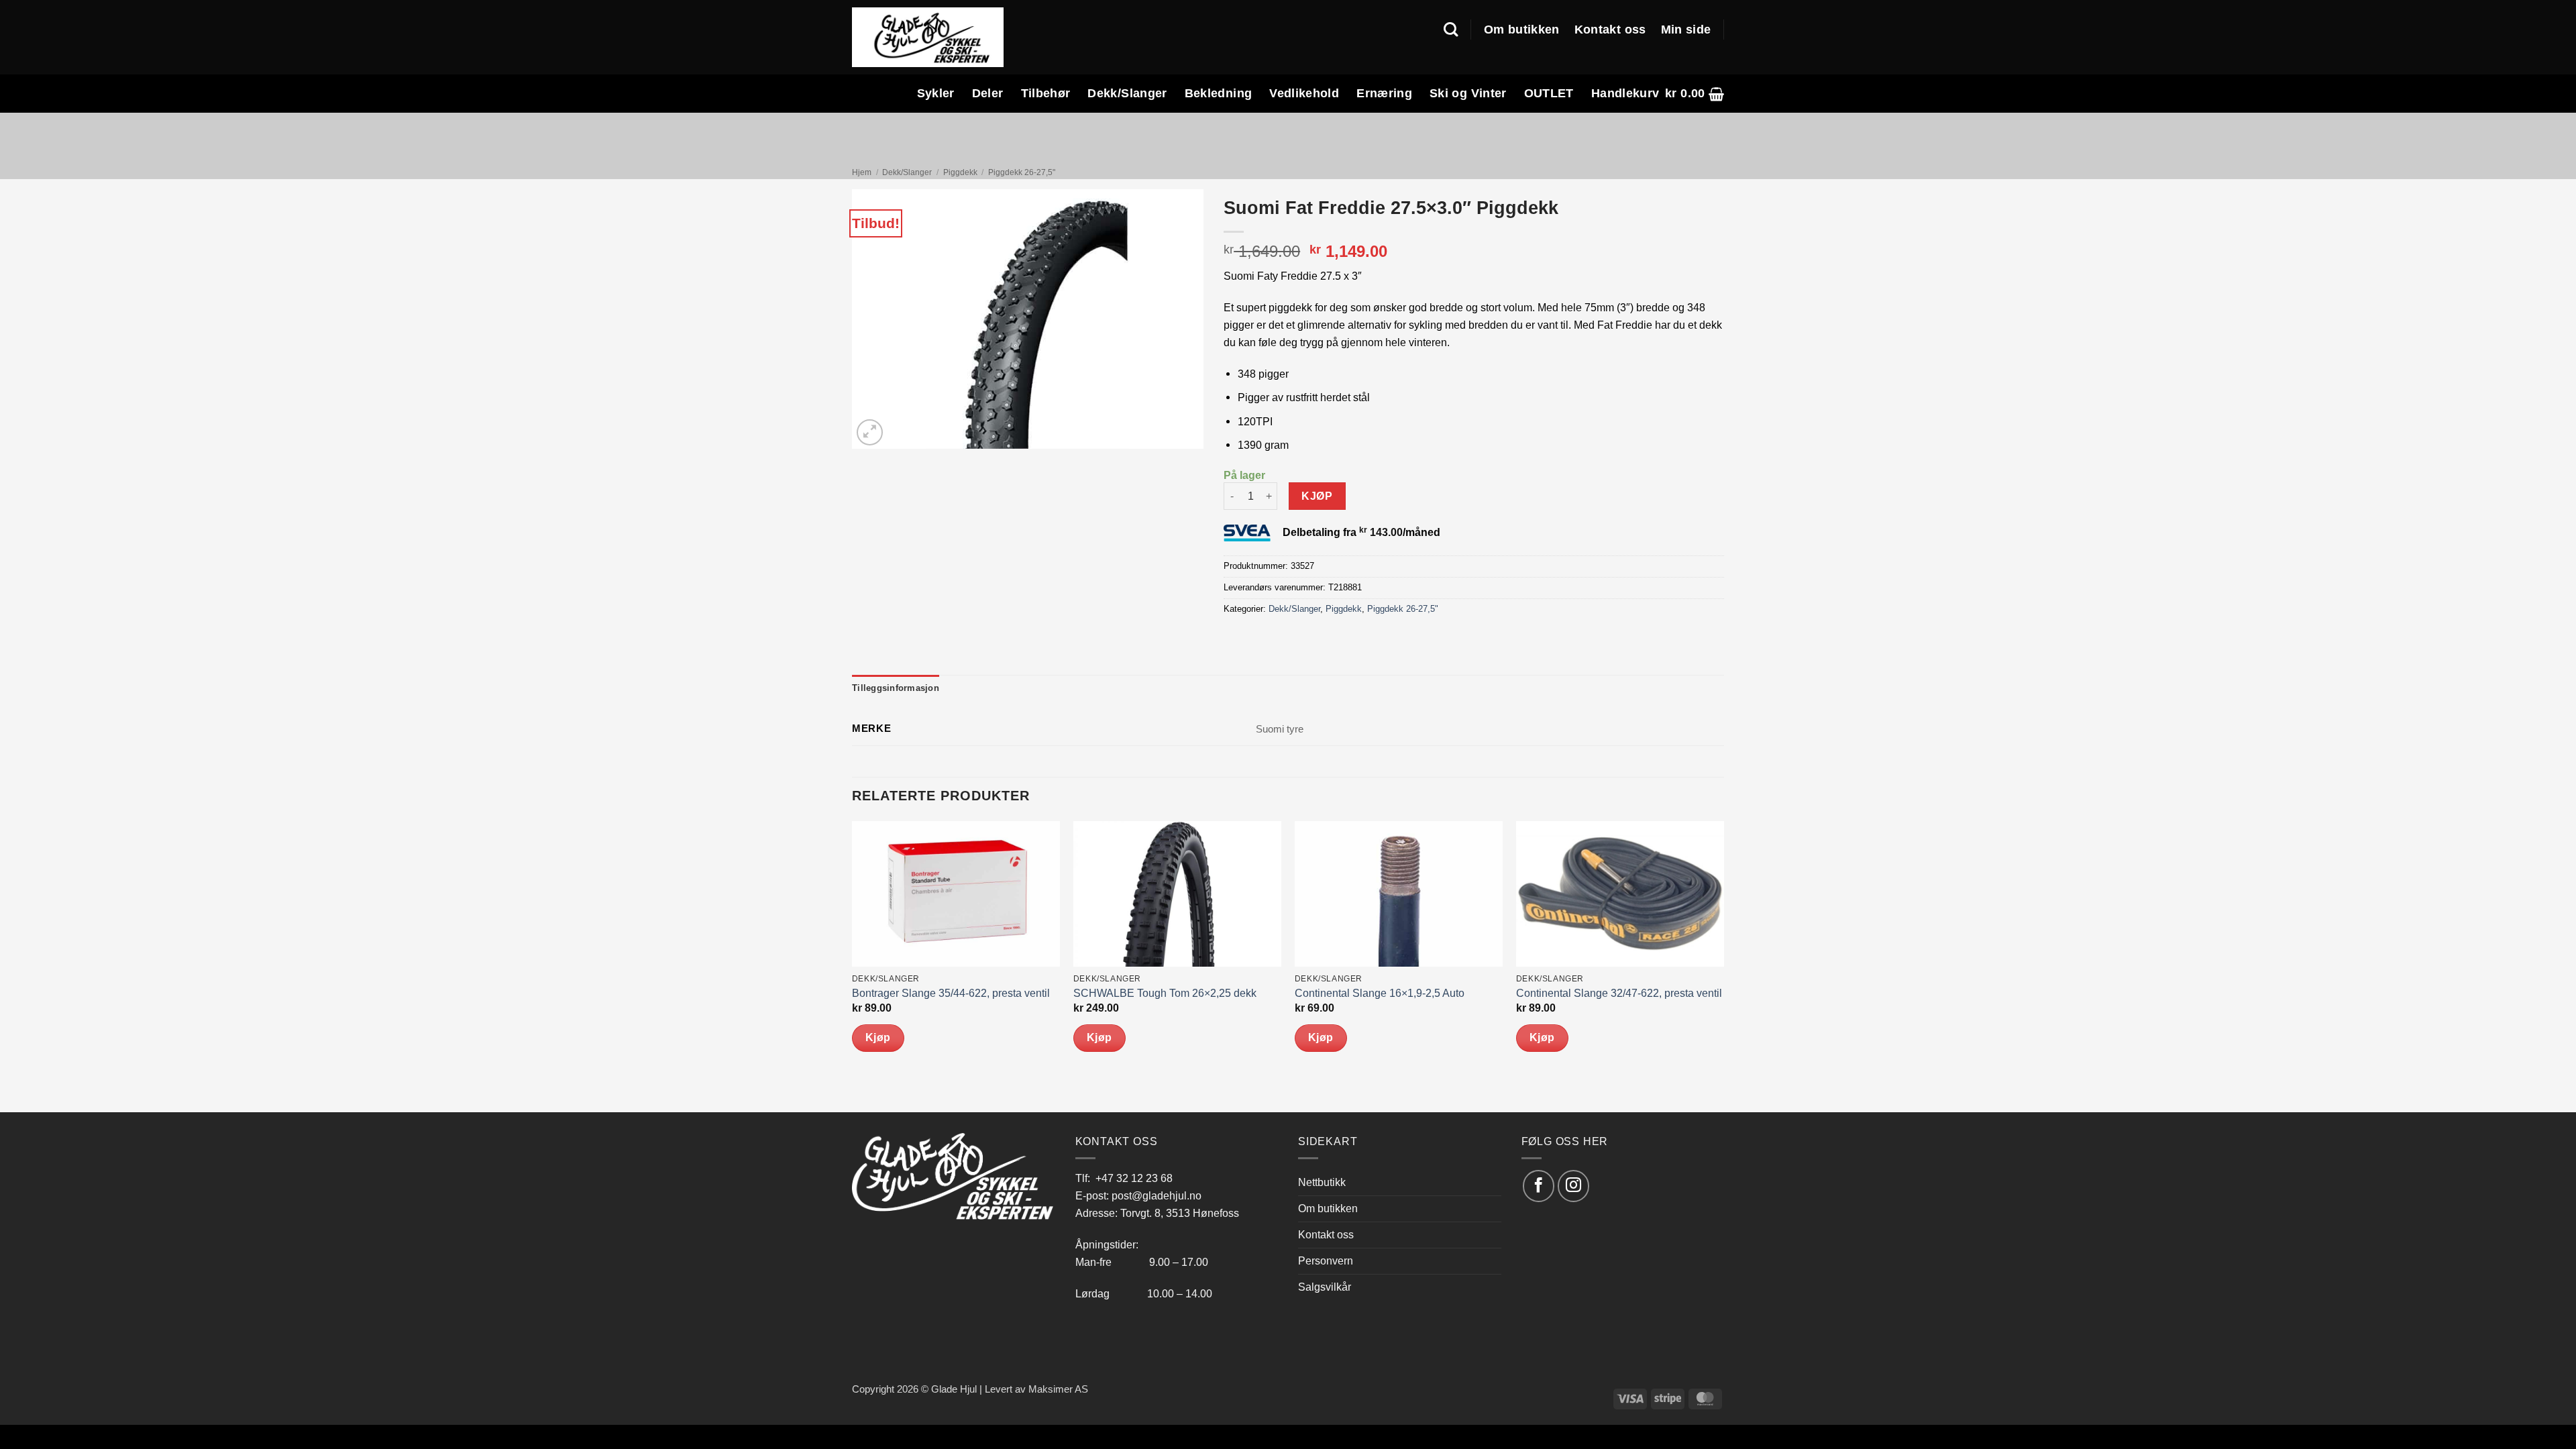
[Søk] (1451, 30)
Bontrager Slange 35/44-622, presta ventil (951, 993)
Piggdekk (960, 172)
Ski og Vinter (1468, 93)
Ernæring (1384, 93)
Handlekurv (1625, 93)
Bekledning (1219, 93)
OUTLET (1549, 93)
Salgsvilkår (1325, 1287)
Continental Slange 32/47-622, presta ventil (1619, 993)
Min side (1686, 30)
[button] (1695, 94)
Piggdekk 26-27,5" (1022, 172)
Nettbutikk (1322, 1182)
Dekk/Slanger (1127, 93)
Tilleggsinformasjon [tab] (896, 688)
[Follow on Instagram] (1573, 1186)
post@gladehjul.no (1157, 1195)
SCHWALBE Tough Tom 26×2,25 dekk (1165, 993)
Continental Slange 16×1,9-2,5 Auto (1380, 993)
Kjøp (1317, 496)
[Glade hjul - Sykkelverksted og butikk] (928, 37)
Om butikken (1522, 30)
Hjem (862, 172)
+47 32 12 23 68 (1134, 1178)
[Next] (1723, 965)
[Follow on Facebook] (1539, 1186)
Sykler (936, 93)
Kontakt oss (1610, 30)
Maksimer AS (1058, 1389)
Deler (988, 93)
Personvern (1326, 1260)
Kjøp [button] (878, 1037)
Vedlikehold (1304, 93)
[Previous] (853, 965)
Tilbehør (1046, 93)
